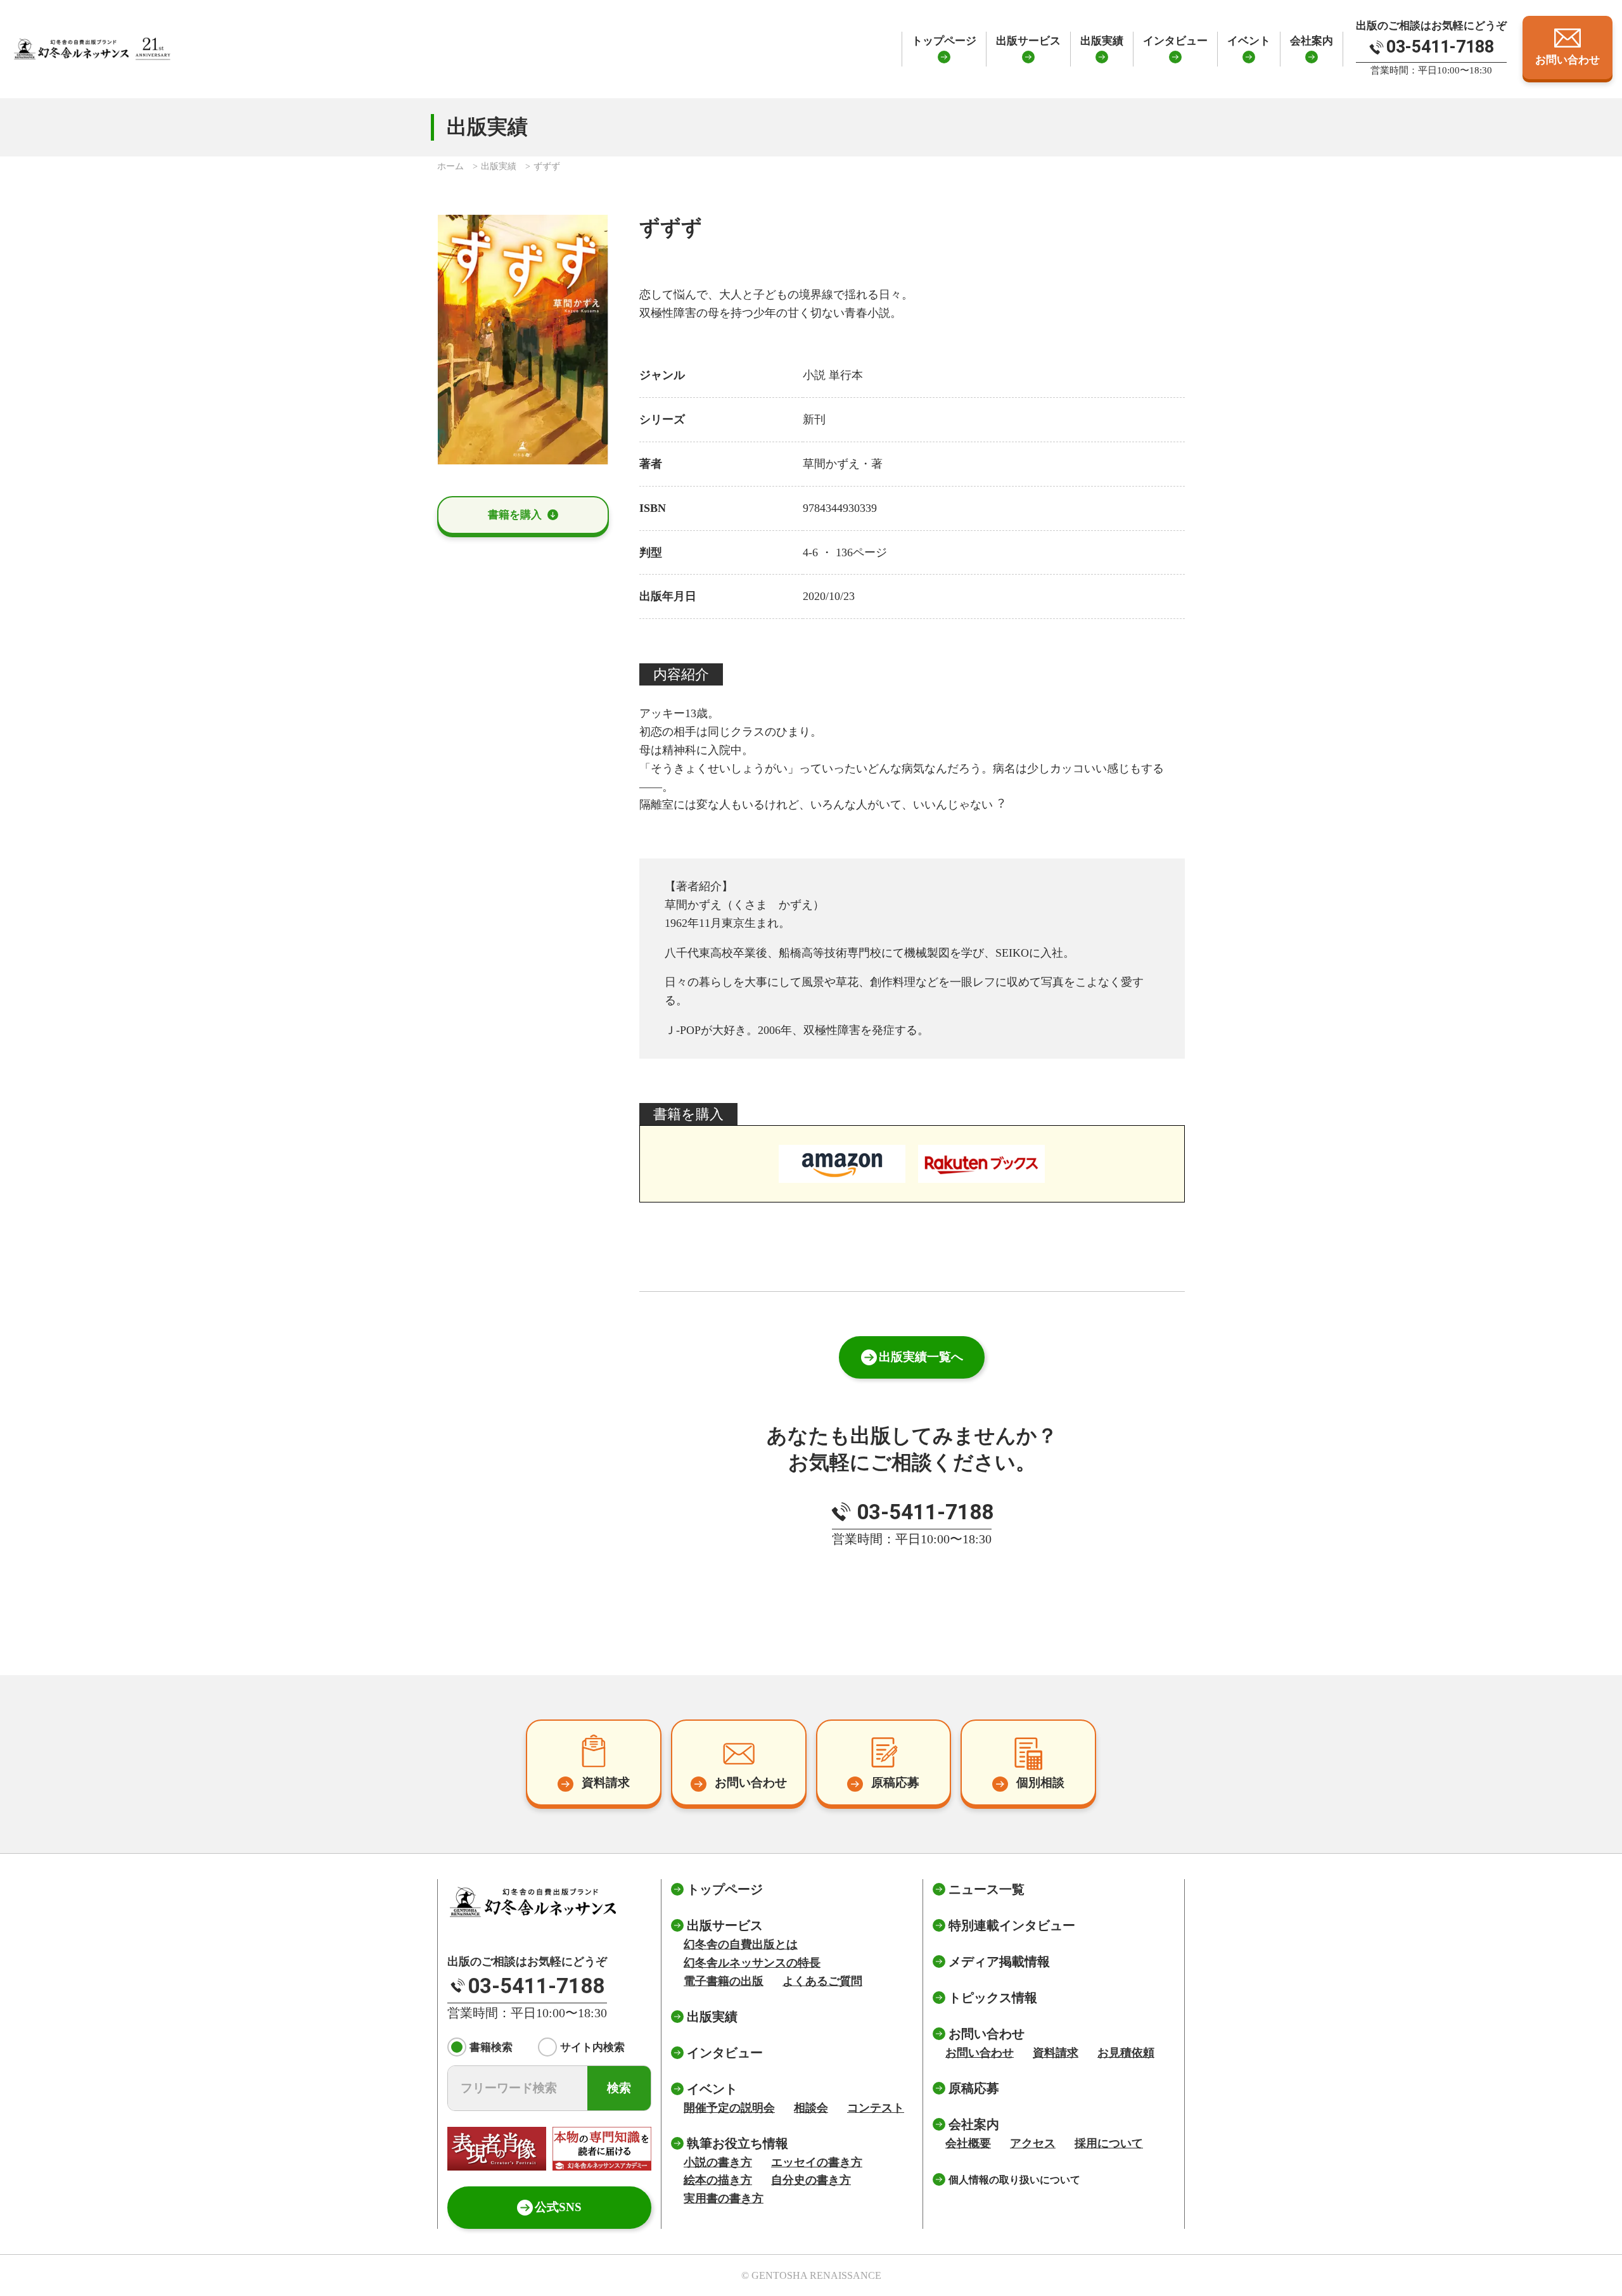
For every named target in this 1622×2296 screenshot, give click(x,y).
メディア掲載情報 (999, 1961)
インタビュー (1175, 41)
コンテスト (876, 2108)
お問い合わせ (980, 2053)
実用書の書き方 (724, 2198)
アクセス (1033, 2143)
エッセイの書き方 (817, 2162)
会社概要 (968, 2143)
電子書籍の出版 (724, 1981)
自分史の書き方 (811, 2180)
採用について (1109, 2143)
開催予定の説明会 (729, 2108)
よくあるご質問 (822, 1981)
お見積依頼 (1126, 2053)
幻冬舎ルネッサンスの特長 (752, 1963)
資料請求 (1056, 2053)
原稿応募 (974, 2088)
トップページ (944, 41)
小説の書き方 (718, 2162)
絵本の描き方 (718, 2180)
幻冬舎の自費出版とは (741, 1944)
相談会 (811, 2108)
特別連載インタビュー (1012, 1925)
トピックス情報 (993, 1998)
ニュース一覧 (987, 1889)
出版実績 (1102, 41)
